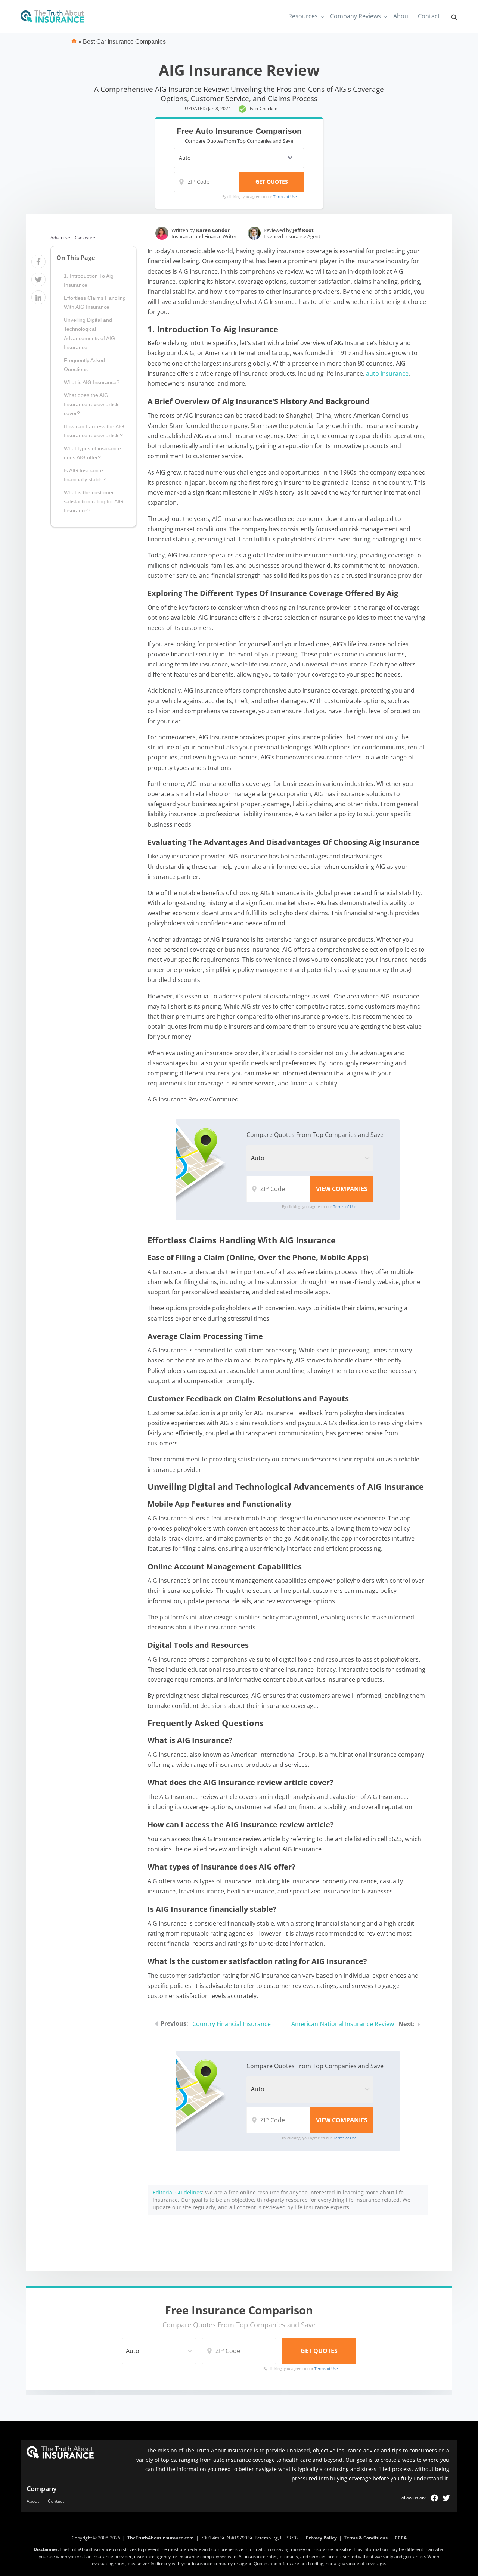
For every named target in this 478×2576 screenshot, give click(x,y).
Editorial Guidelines (177, 2192)
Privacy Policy (321, 2538)
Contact (429, 16)
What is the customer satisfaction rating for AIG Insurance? (94, 502)
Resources (303, 16)
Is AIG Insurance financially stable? (85, 475)
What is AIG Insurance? (92, 382)
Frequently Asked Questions (84, 365)
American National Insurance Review (343, 2024)
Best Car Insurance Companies (124, 42)
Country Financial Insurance (232, 2024)
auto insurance (387, 373)
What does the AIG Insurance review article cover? (92, 404)
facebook (434, 2498)
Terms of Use (285, 196)
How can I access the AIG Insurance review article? (94, 431)
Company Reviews (356, 16)
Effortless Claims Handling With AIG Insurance (95, 302)
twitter (446, 2498)
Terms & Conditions (366, 2538)
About (402, 16)
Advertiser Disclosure (73, 238)
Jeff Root (303, 230)
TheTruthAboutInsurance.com (161, 2538)
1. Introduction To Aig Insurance (89, 280)
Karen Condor (213, 230)
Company (42, 2489)
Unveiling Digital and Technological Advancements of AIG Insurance (89, 334)
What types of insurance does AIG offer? (92, 453)
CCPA (401, 2538)
